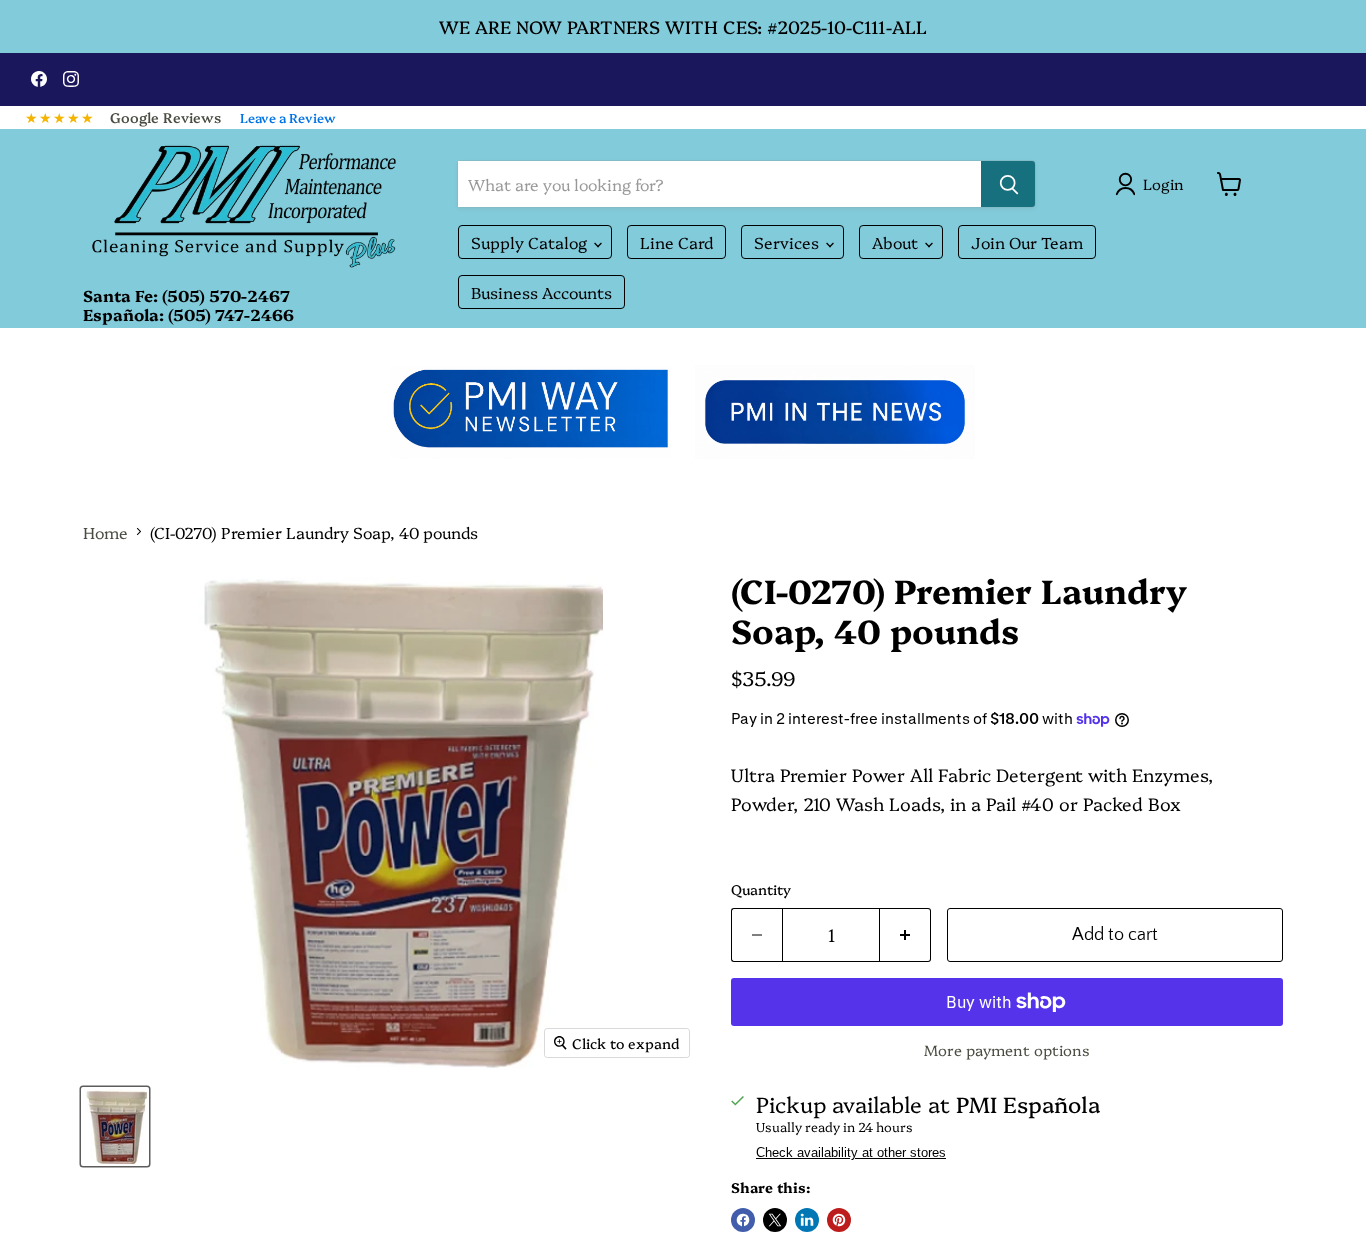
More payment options (1007, 1049)
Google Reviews (165, 117)
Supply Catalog (531, 242)
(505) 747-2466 (231, 314)
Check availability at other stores (851, 1153)
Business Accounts (541, 292)
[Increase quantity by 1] (905, 935)
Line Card (676, 242)
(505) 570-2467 (226, 295)
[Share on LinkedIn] (807, 1220)
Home (105, 532)
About (897, 242)
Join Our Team (1027, 242)
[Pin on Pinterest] (839, 1220)
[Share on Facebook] (743, 1220)
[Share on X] (775, 1220)
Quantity (761, 889)
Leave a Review (288, 117)
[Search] (1008, 184)
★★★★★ (60, 117)
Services (788, 242)
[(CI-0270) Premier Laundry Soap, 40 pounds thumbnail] (115, 1126)
